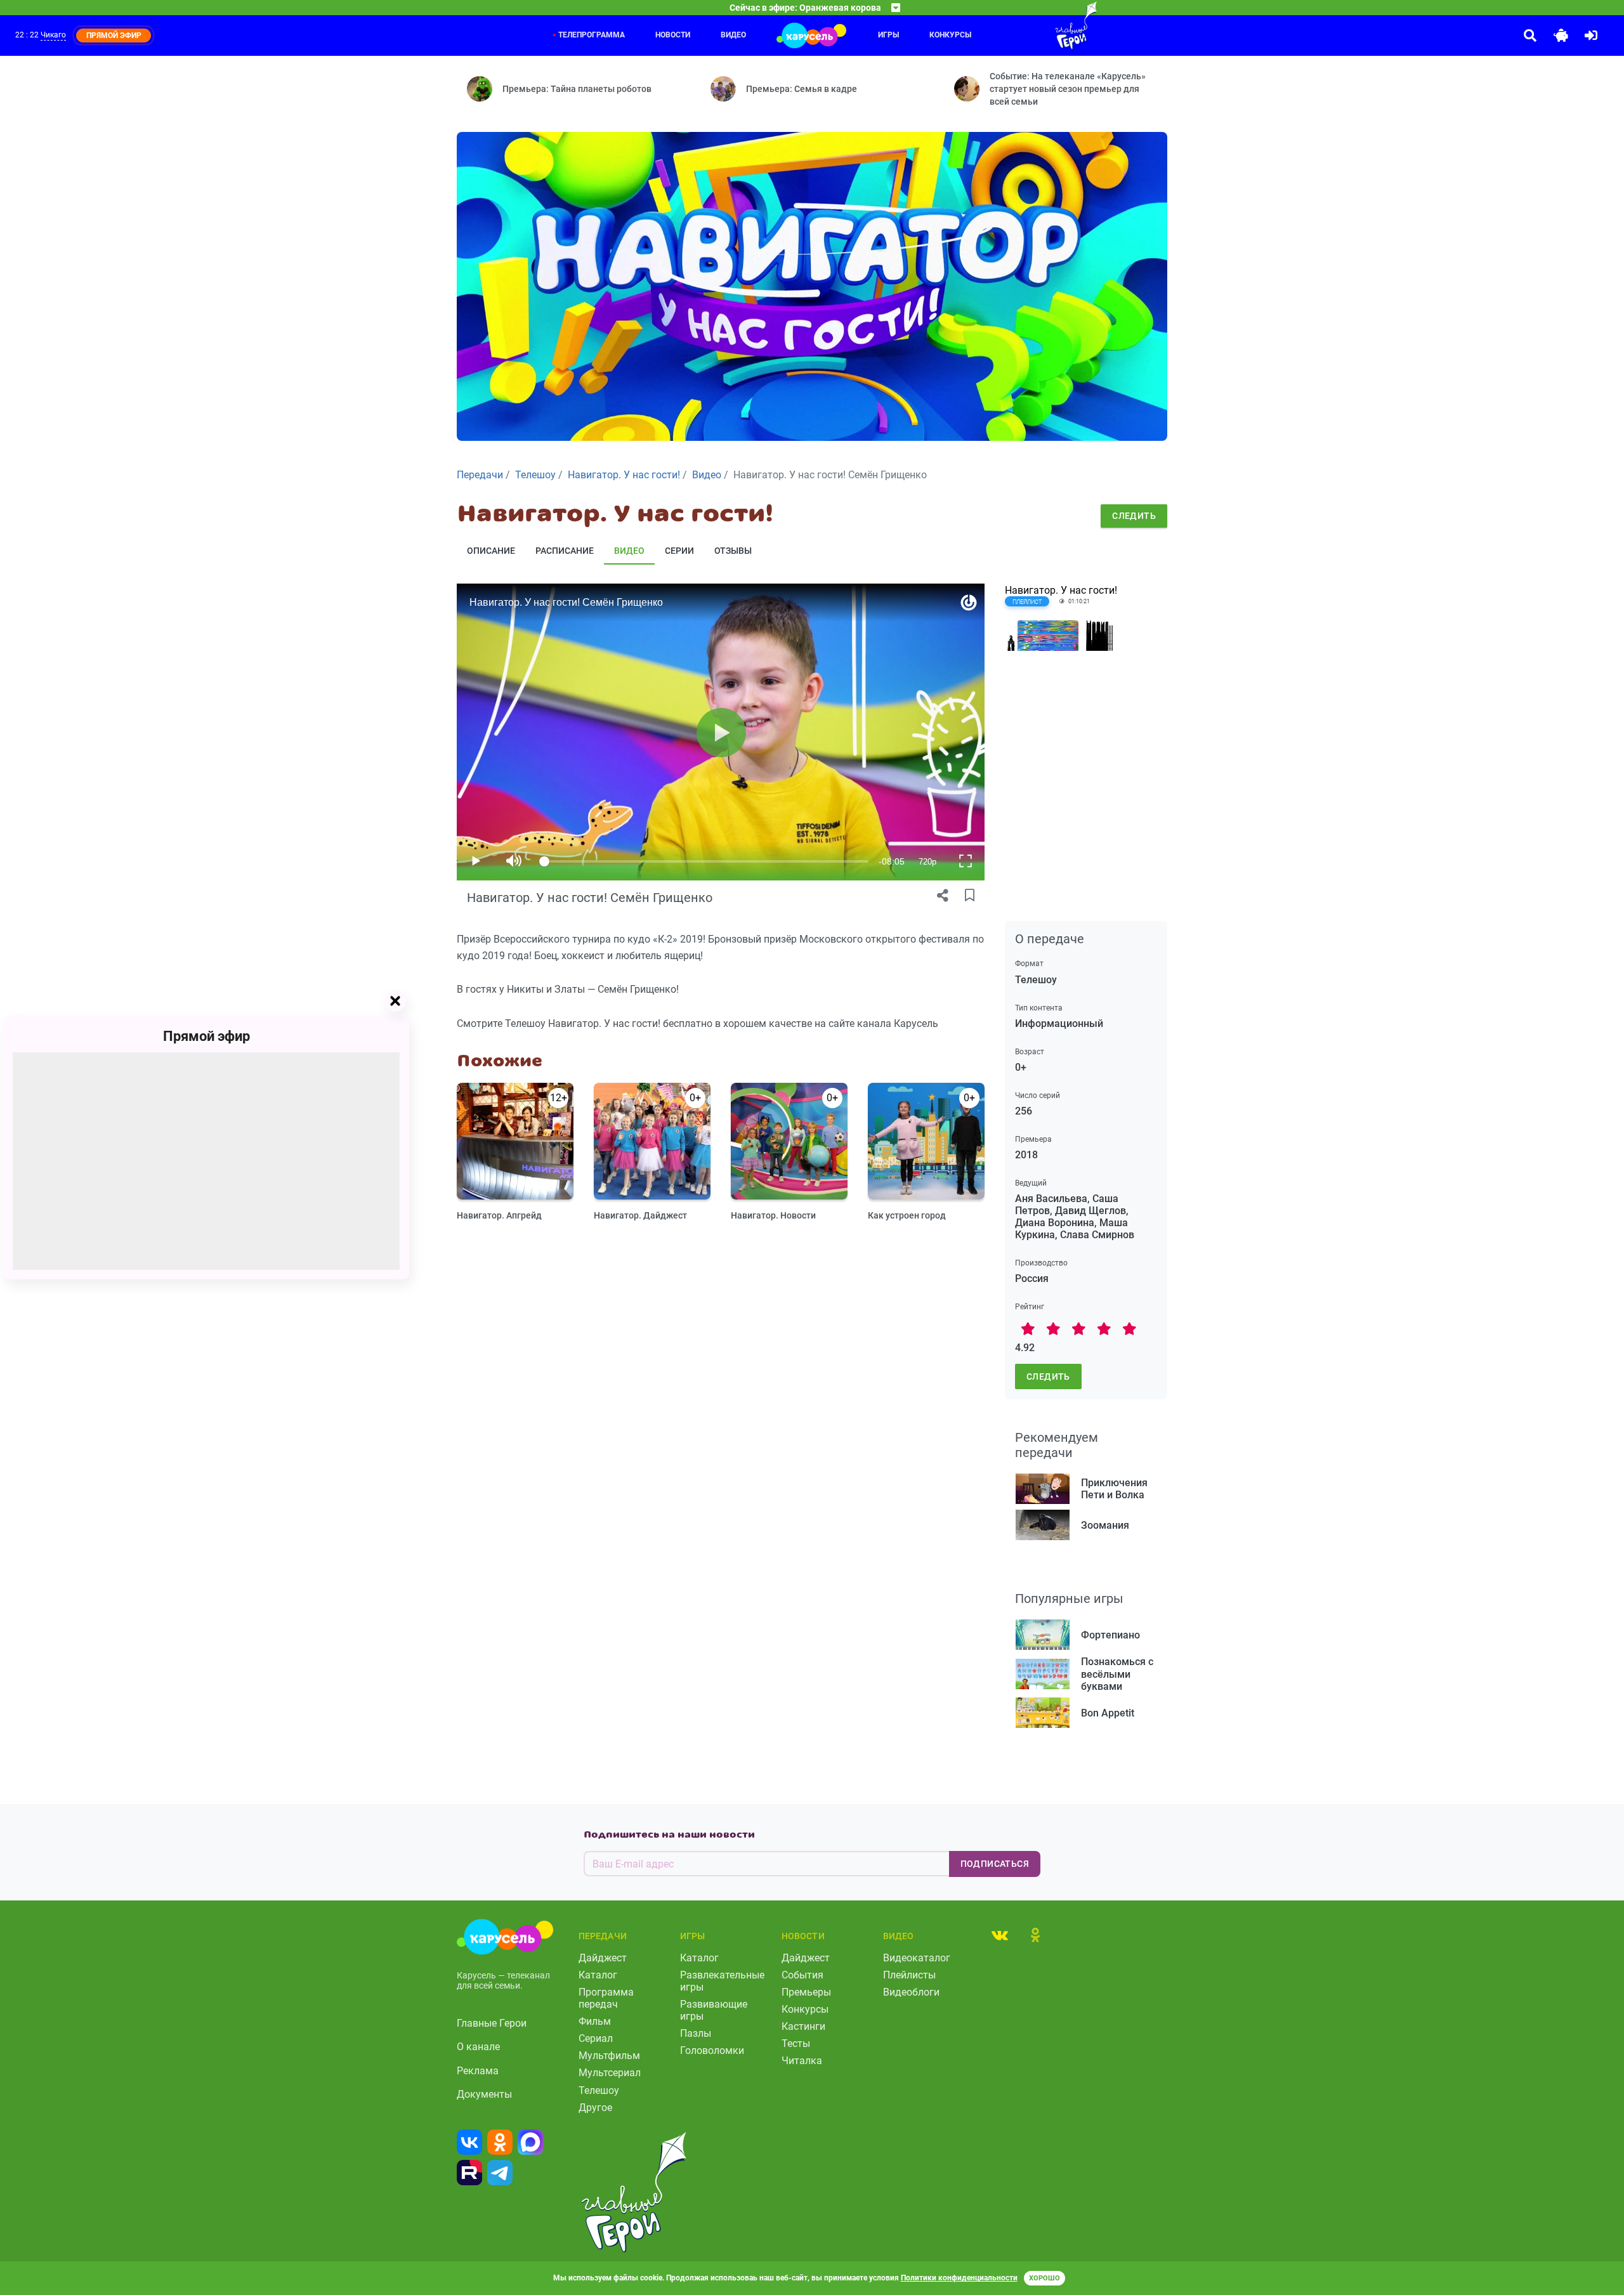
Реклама (478, 2071)
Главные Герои (492, 2023)
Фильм (595, 2021)
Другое (595, 2108)
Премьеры (806, 1992)
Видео (733, 35)
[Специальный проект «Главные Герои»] (1035, 25)
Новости (673, 35)
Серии (679, 551)
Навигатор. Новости (773, 1215)
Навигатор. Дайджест (640, 1215)
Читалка (802, 2061)
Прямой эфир (206, 1036)
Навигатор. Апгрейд (499, 1215)
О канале (478, 2047)
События (802, 1975)
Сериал (596, 2038)
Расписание (565, 551)
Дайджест (603, 1958)
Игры (888, 35)
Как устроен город (907, 1215)
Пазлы (696, 2033)
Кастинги (803, 2026)
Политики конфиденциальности (959, 2278)
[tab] (1000, 1935)
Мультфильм (609, 2056)
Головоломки (712, 2050)
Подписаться (995, 1864)
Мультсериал (610, 2073)
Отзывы (733, 551)
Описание (491, 551)
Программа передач (606, 1998)
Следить (1134, 516)
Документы (484, 2094)
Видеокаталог (917, 1958)
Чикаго (53, 35)
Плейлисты (909, 1975)
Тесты (796, 2043)
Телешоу (599, 2090)
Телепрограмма (592, 35)
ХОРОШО (1044, 2278)
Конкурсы (950, 35)
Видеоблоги (911, 1992)
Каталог (598, 1975)
